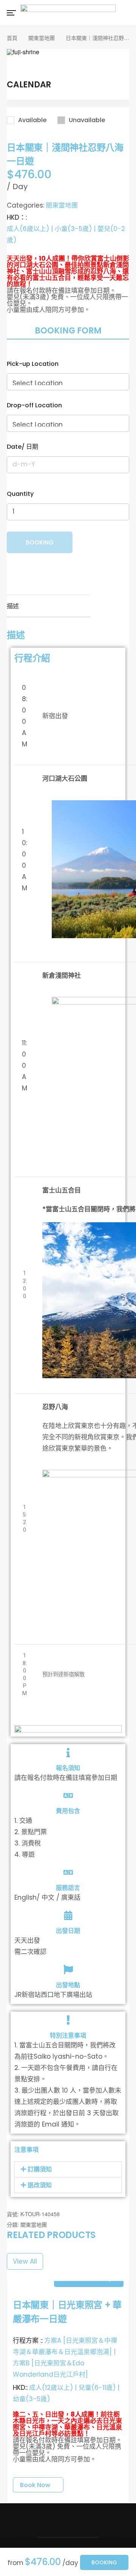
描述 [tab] (13, 606)
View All (25, 2261)
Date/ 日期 (22, 447)
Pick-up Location (33, 364)
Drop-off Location (34, 405)
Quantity (20, 494)
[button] (68, 2169)
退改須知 (40, 2185)
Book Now (35, 2485)
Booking (104, 2562)
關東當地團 (42, 38)
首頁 (12, 38)
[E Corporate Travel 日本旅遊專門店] (68, 12)
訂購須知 (40, 2169)
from (15, 2563)
